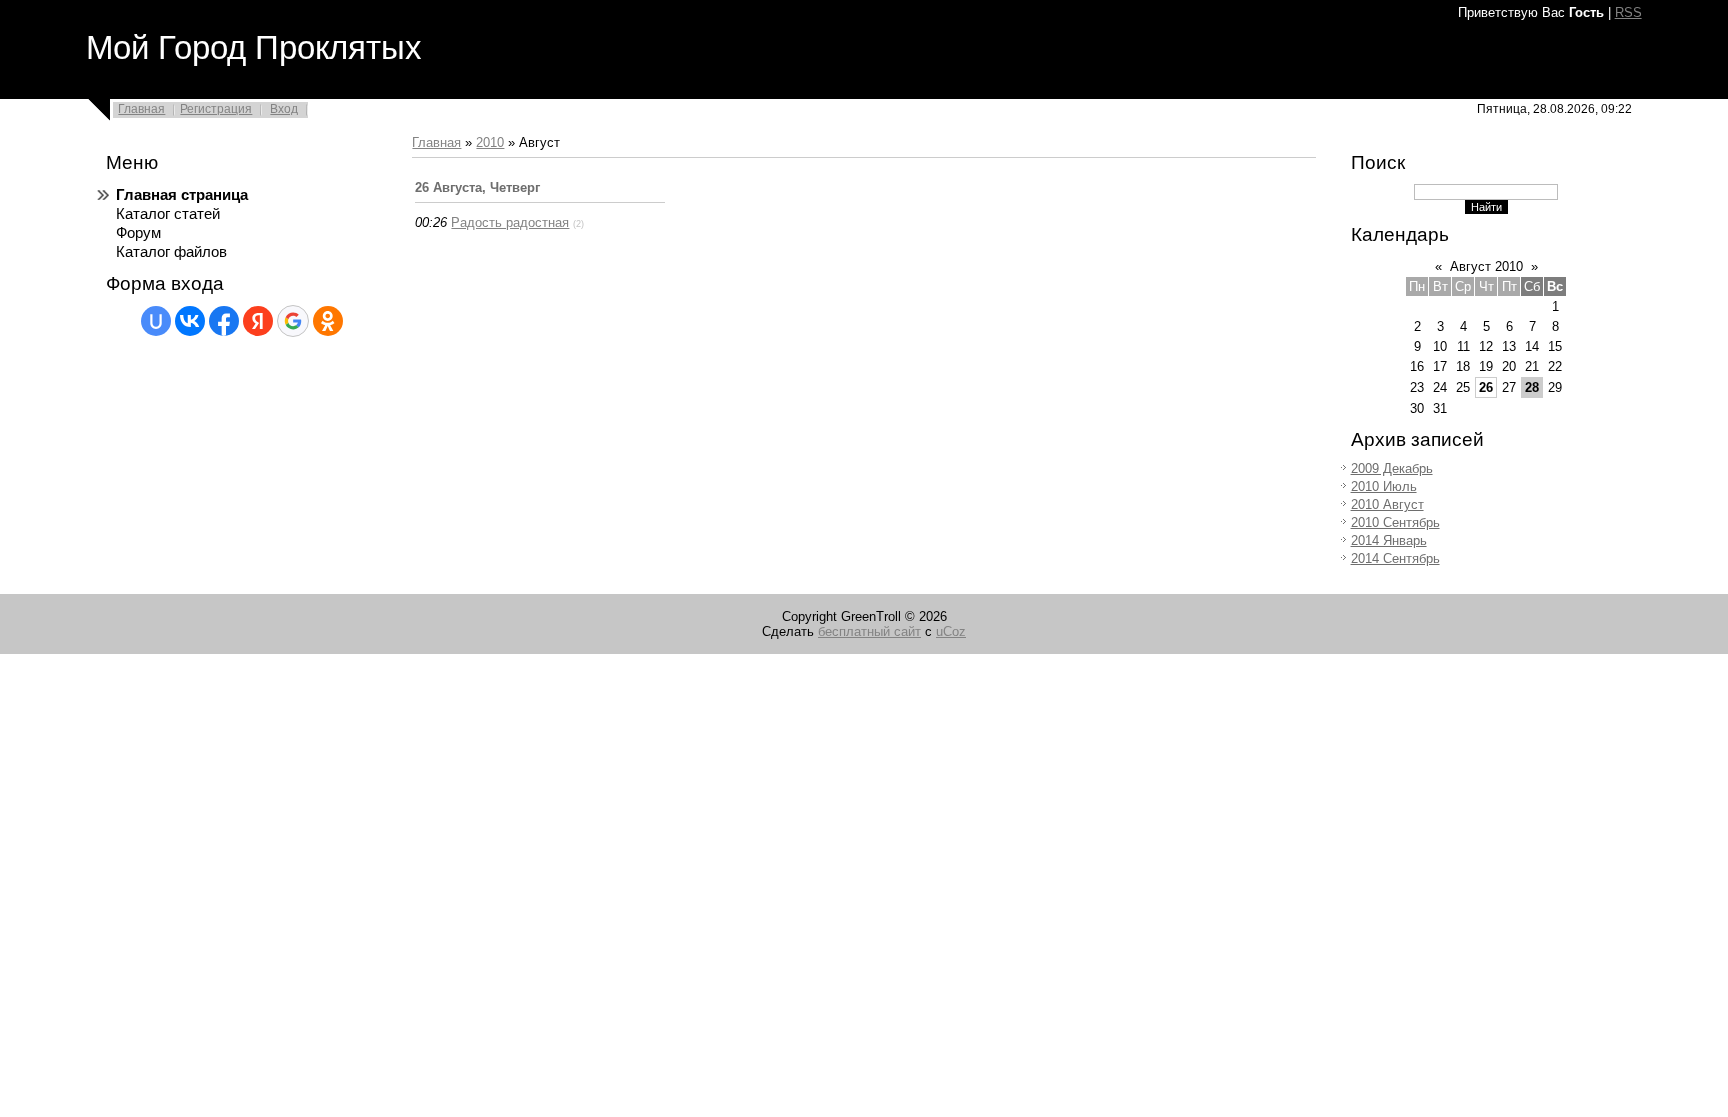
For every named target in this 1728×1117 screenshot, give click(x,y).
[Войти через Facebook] (224, 321)
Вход (284, 109)
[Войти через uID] (156, 321)
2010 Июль (1384, 486)
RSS (1628, 12)
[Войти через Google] (293, 321)
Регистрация (216, 109)
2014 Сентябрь (1395, 558)
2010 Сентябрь (1395, 522)
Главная (141, 109)
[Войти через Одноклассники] (328, 321)
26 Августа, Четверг (477, 187)
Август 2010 (1486, 266)
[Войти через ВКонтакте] (190, 321)
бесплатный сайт (869, 631)
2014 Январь (1389, 540)
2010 (490, 142)
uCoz (951, 631)
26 (1486, 387)
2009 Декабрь (1392, 468)
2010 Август (1387, 504)
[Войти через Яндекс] (258, 321)
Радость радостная (510, 222)
